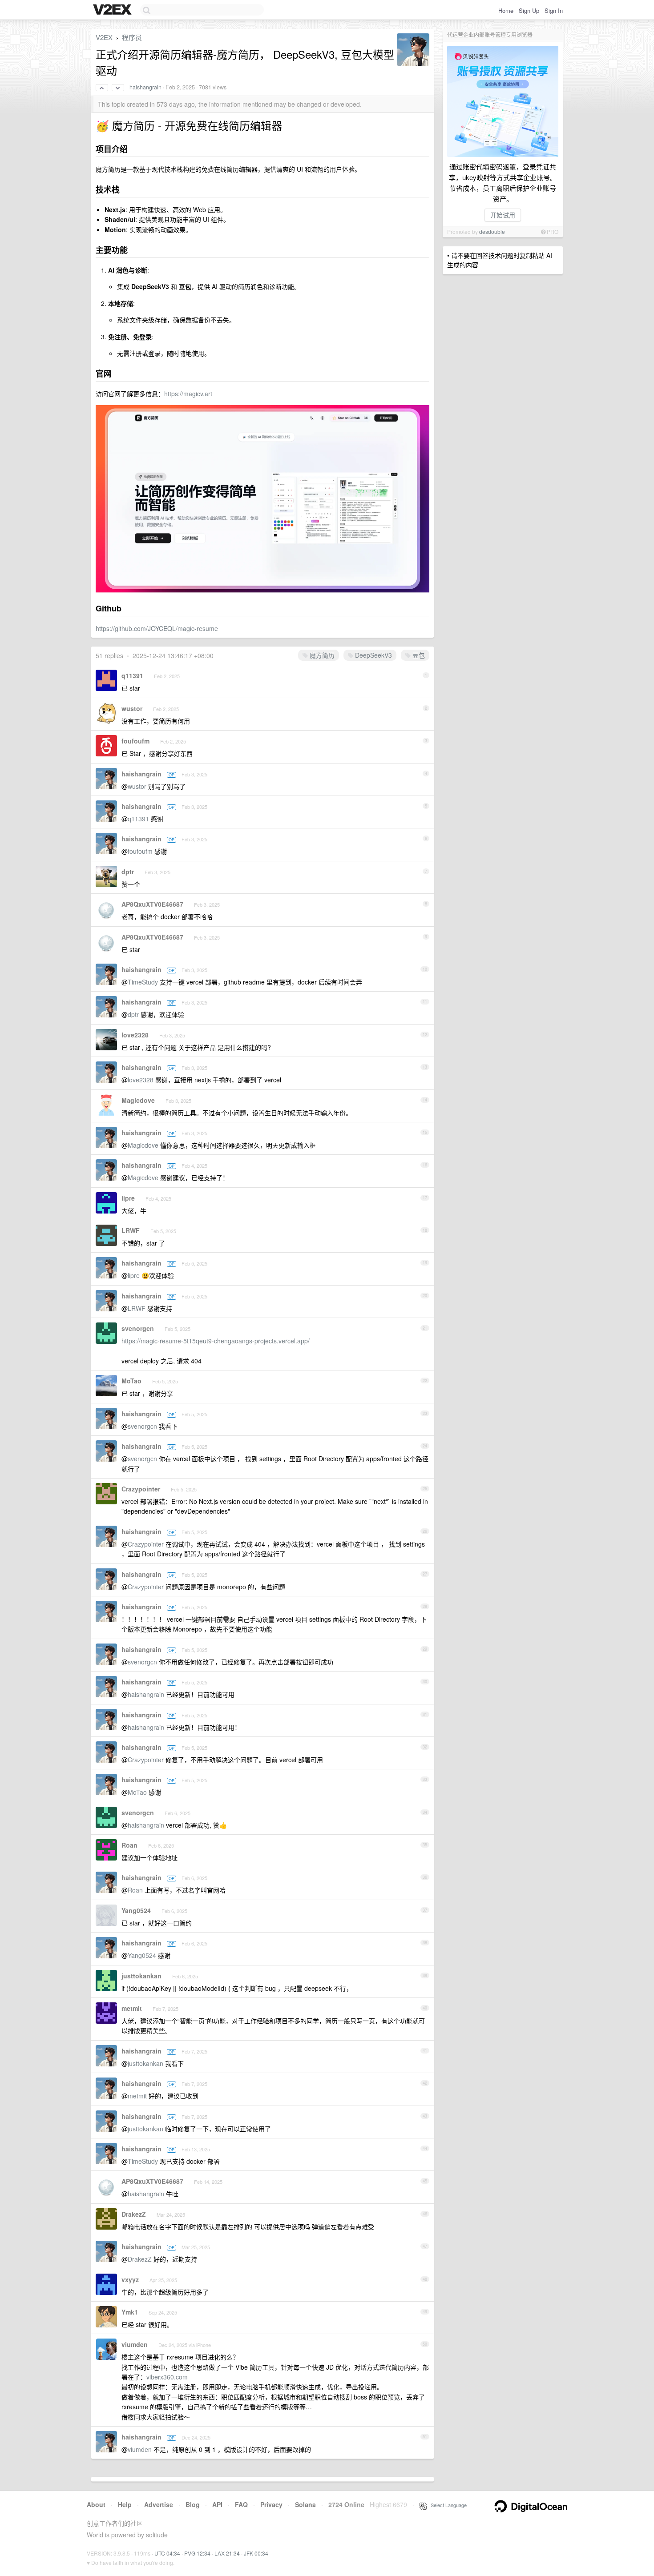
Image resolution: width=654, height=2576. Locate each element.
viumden (135, 2344)
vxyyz (130, 2279)
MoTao (131, 1381)
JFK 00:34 (256, 2553)
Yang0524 (136, 1910)
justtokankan (141, 1976)
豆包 (418, 655)
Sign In (554, 10)
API (217, 2504)
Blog (193, 2504)
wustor (132, 708)
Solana (305, 2504)
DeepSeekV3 (373, 655)
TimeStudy (143, 982)
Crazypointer (141, 1489)
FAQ (241, 2504)
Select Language (447, 2505)
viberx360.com (167, 2377)
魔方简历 (321, 655)
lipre (128, 1198)
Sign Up (529, 10)
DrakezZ (134, 2214)
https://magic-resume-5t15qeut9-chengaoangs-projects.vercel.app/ (216, 1341)
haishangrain (145, 87)
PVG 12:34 (197, 2553)
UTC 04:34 (167, 2553)
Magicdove (138, 1100)
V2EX (104, 37)
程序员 (132, 37)
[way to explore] (113, 10)
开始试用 (503, 215)
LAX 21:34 (227, 2553)
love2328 (135, 1035)
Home (506, 10)
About (96, 2504)
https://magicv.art (188, 394)
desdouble (492, 231)
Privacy (271, 2504)
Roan (129, 1845)
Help (125, 2504)
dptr (128, 872)
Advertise (159, 2504)
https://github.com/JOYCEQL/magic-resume (157, 628)
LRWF (131, 1230)
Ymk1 (130, 2312)
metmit (132, 2008)
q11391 (132, 675)
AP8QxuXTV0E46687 (152, 904)
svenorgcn (138, 1328)
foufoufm (135, 741)
